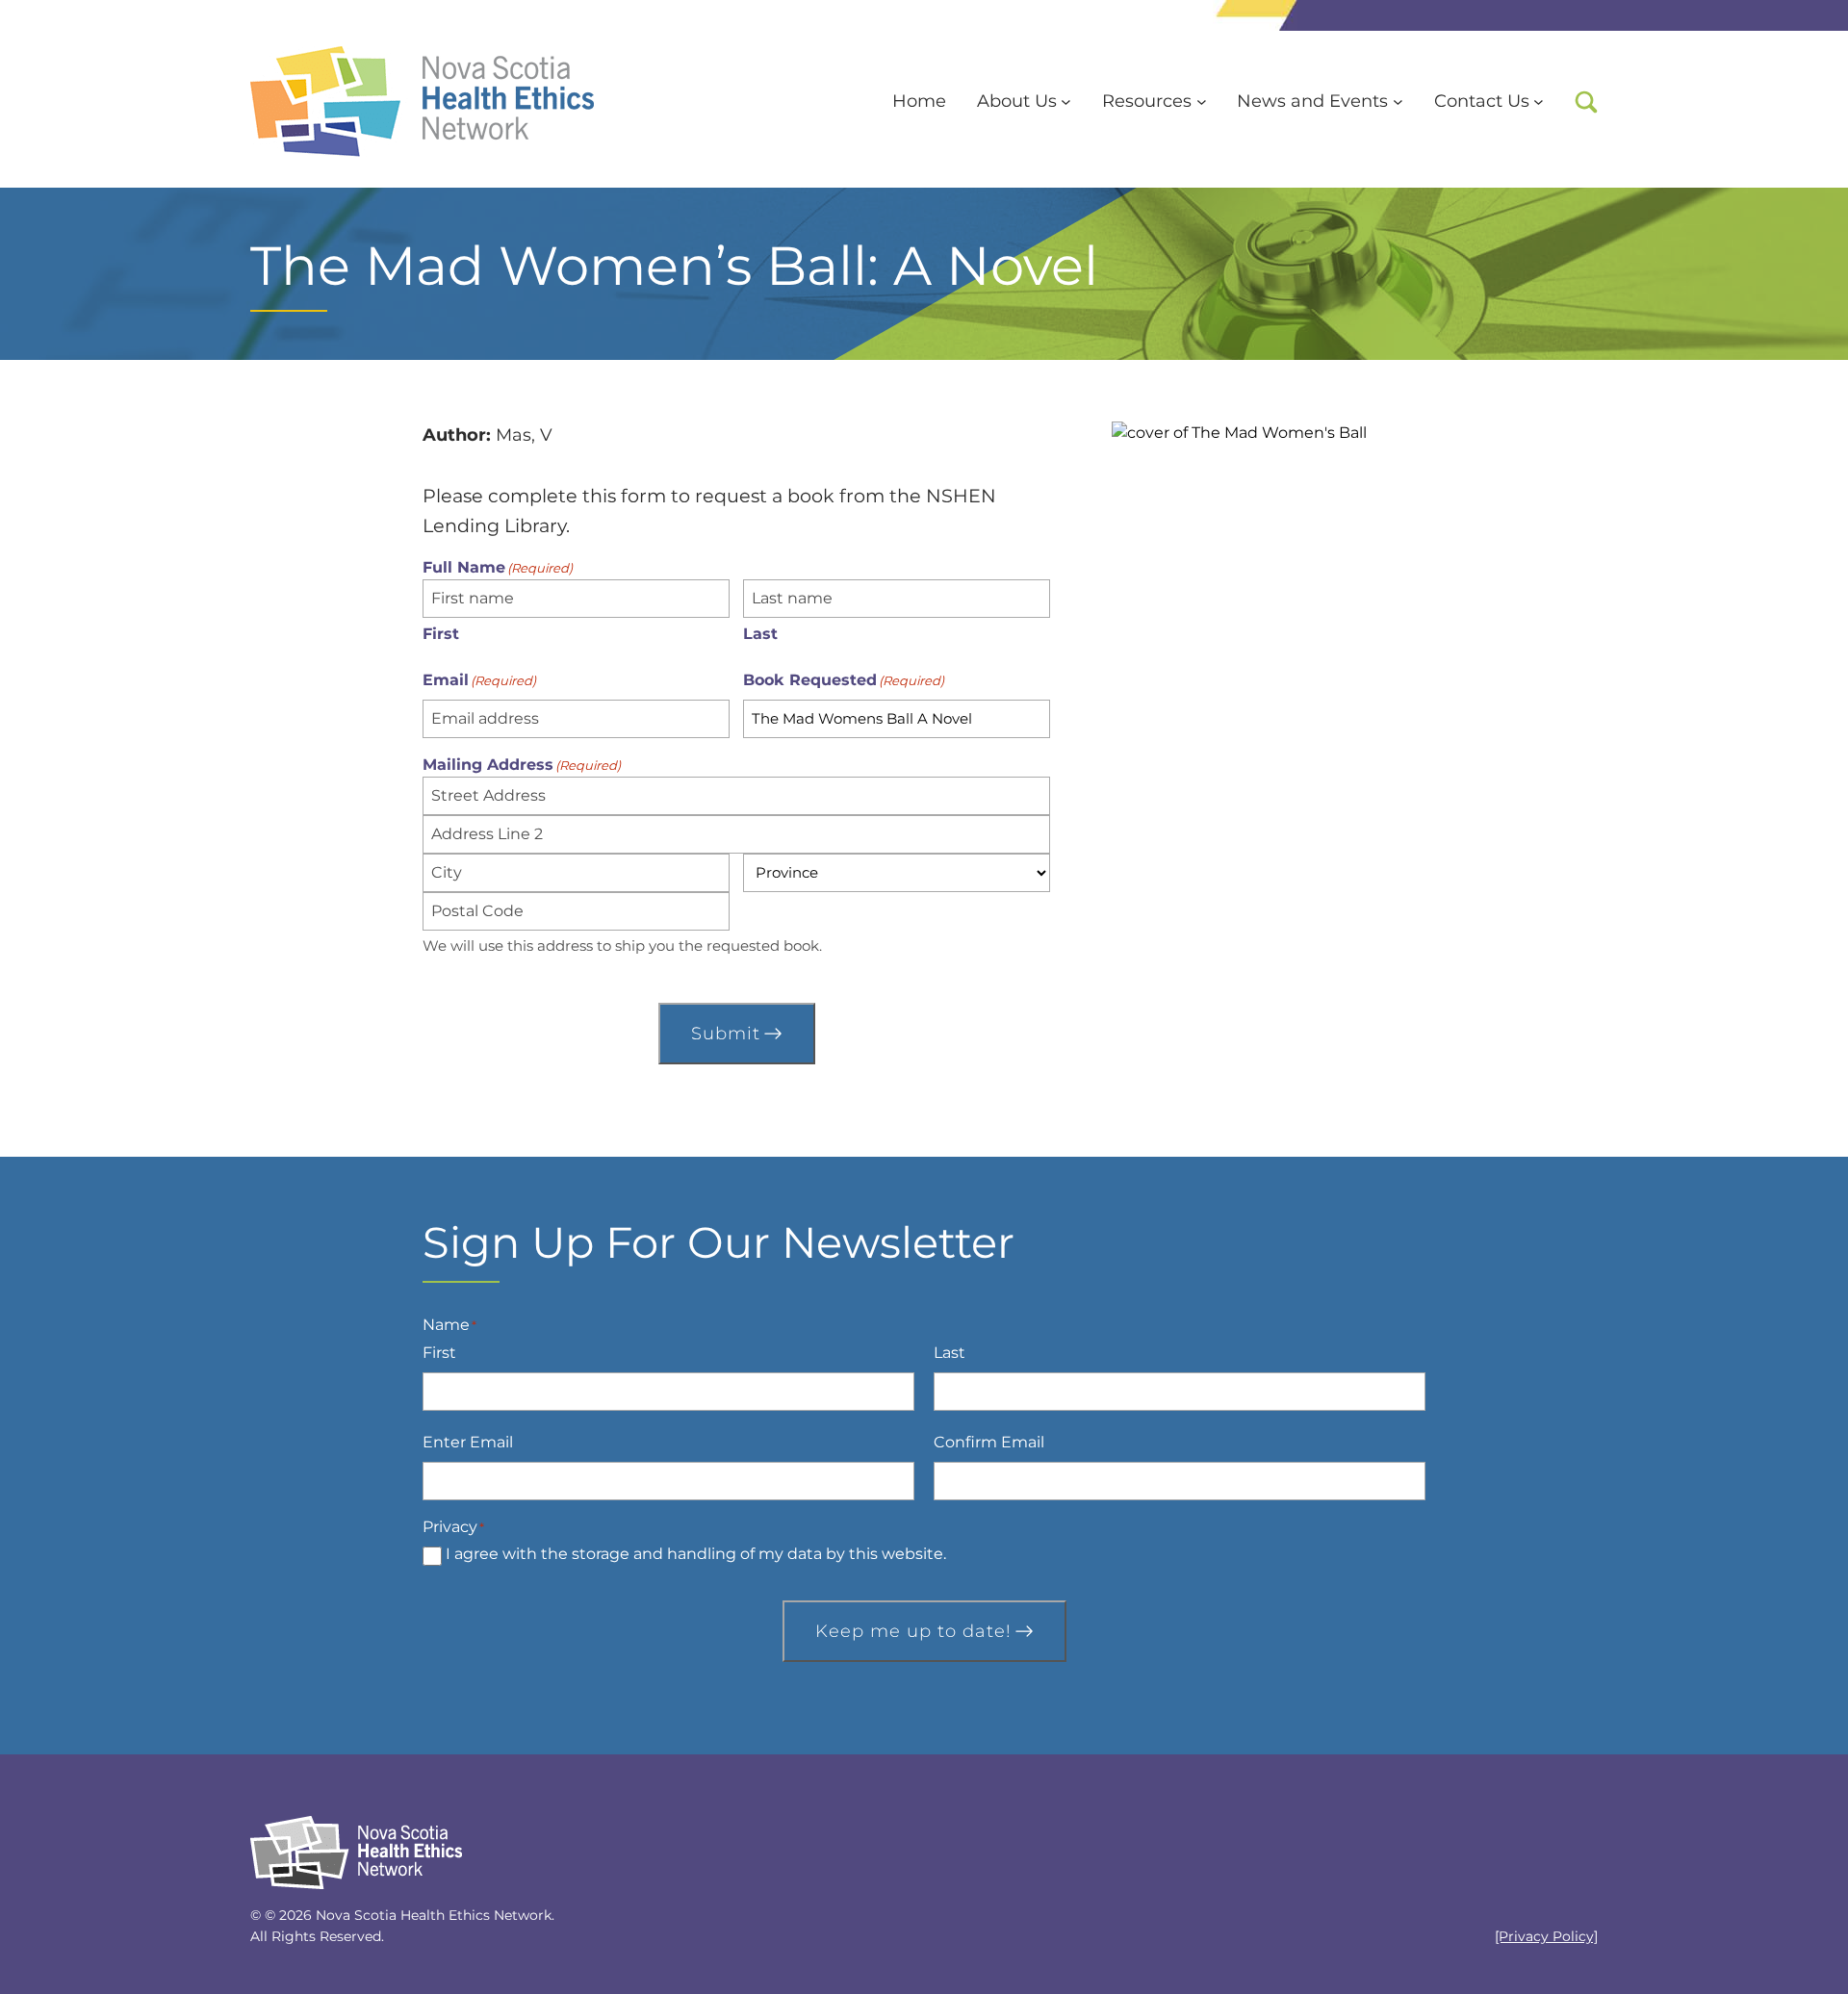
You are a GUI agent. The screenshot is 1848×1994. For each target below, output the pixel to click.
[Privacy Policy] (1546, 1936)
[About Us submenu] (1066, 102)
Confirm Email (989, 1442)
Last (760, 634)
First (441, 634)
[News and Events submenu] (1398, 102)
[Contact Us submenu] (1539, 102)
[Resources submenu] (1202, 102)
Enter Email (468, 1442)
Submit (726, 1034)
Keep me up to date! (913, 1631)
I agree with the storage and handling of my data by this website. (696, 1554)
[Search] (1586, 102)
